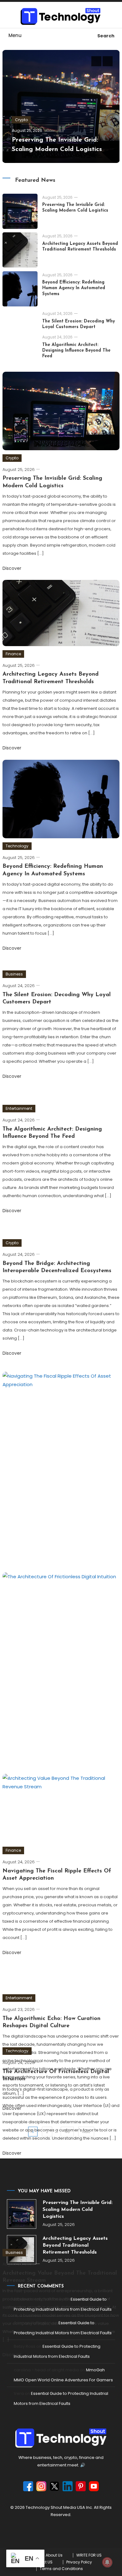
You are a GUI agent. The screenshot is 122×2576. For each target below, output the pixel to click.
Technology (17, 846)
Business (14, 974)
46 (67, 2132)
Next (86, 2132)
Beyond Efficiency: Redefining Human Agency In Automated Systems (74, 288)
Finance (13, 654)
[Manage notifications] (107, 2562)
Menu (15, 35)
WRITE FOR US (89, 2555)
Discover (13, 568)
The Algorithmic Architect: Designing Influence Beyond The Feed (76, 351)
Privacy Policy (79, 2562)
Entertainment (19, 1108)
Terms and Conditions (61, 2569)
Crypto (21, 120)
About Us (54, 2555)
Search (106, 36)
